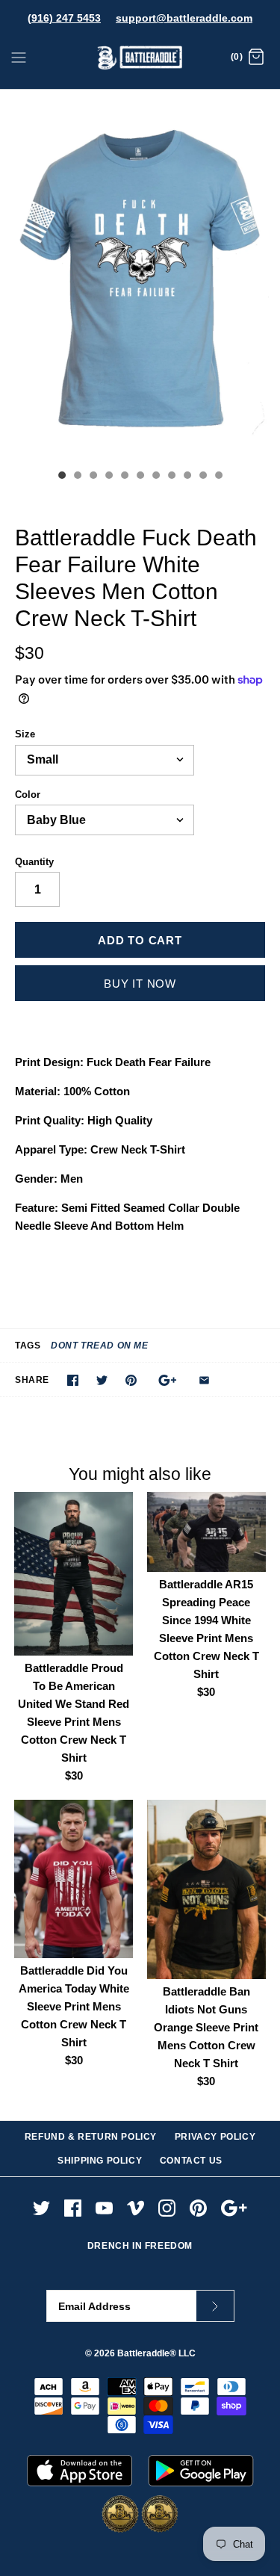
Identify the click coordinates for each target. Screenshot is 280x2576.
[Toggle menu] (19, 57)
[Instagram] (167, 2208)
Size (25, 734)
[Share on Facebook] (73, 1380)
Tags (28, 1346)
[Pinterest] (198, 2208)
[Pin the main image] (131, 1380)
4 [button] (108, 477)
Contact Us (191, 2161)
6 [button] (140, 477)
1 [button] (61, 477)
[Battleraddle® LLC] (140, 58)
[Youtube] (104, 2208)
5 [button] (124, 477)
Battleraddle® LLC (156, 2353)
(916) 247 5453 (64, 18)
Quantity (34, 862)
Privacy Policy (215, 2137)
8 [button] (171, 477)
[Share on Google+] (168, 1380)
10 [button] (202, 477)
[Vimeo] (136, 2208)
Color (28, 795)
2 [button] (77, 477)
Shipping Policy (100, 2161)
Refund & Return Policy (91, 2137)
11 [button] (218, 477)
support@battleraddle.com (184, 18)
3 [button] (93, 477)
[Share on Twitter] (102, 1380)
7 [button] (155, 477)
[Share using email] (204, 1380)
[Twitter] (41, 2208)
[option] (140, 276)
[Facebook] (73, 2208)
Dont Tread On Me (100, 1346)
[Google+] (234, 2208)
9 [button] (187, 477)
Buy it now (140, 984)
